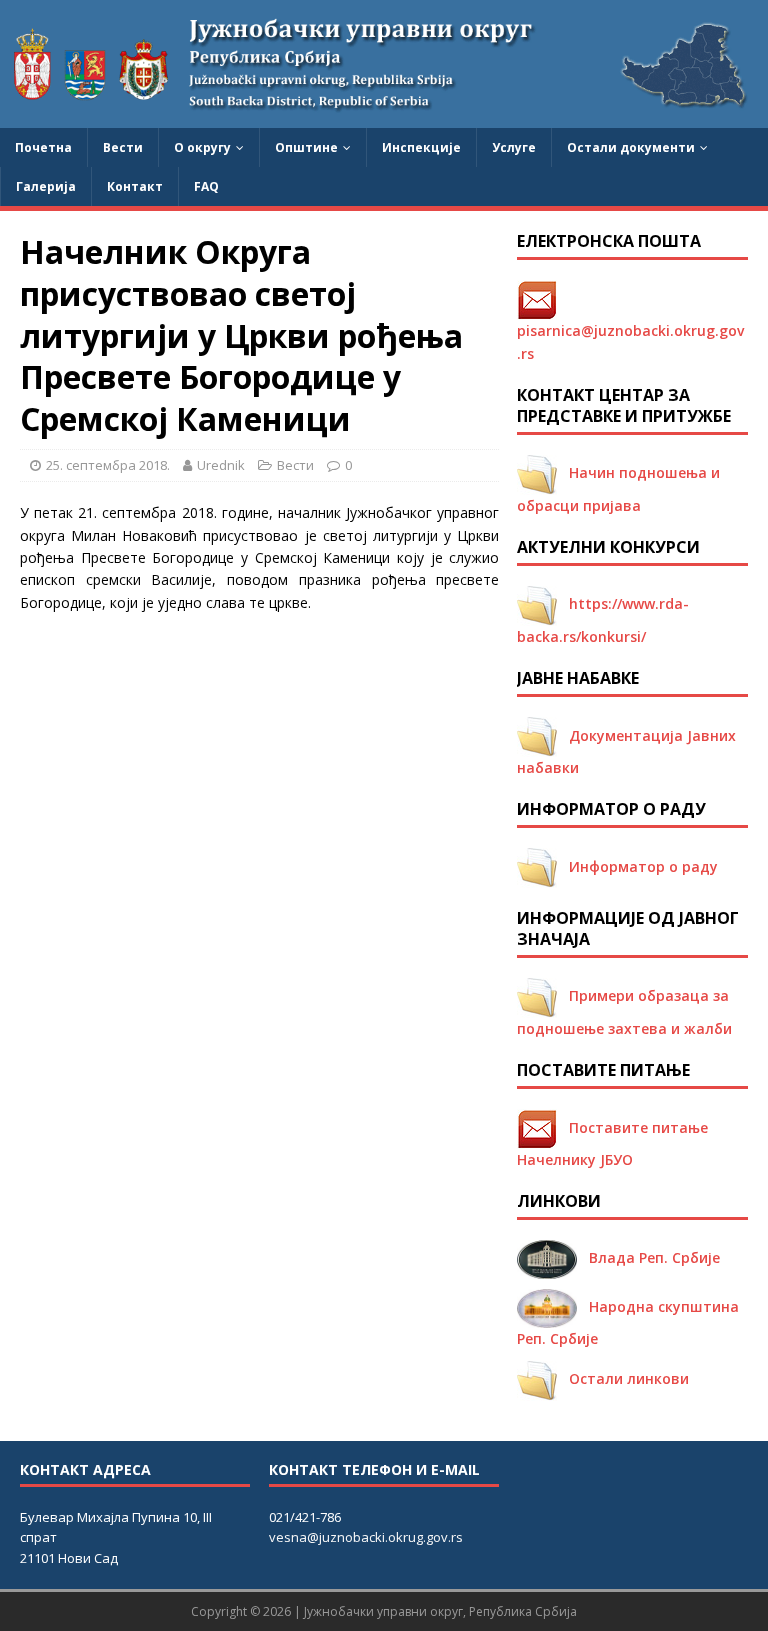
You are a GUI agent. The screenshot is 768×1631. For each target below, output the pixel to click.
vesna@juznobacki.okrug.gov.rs (366, 1537)
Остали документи (631, 147)
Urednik (221, 465)
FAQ (206, 186)
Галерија (46, 186)
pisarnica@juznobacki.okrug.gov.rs (630, 326)
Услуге (514, 147)
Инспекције (421, 147)
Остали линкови (623, 1378)
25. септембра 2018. (108, 465)
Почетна (43, 147)
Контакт (135, 186)
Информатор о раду (637, 866)
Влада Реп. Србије (648, 1257)
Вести (123, 147)
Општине (306, 147)
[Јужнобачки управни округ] (384, 116)
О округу (202, 147)
